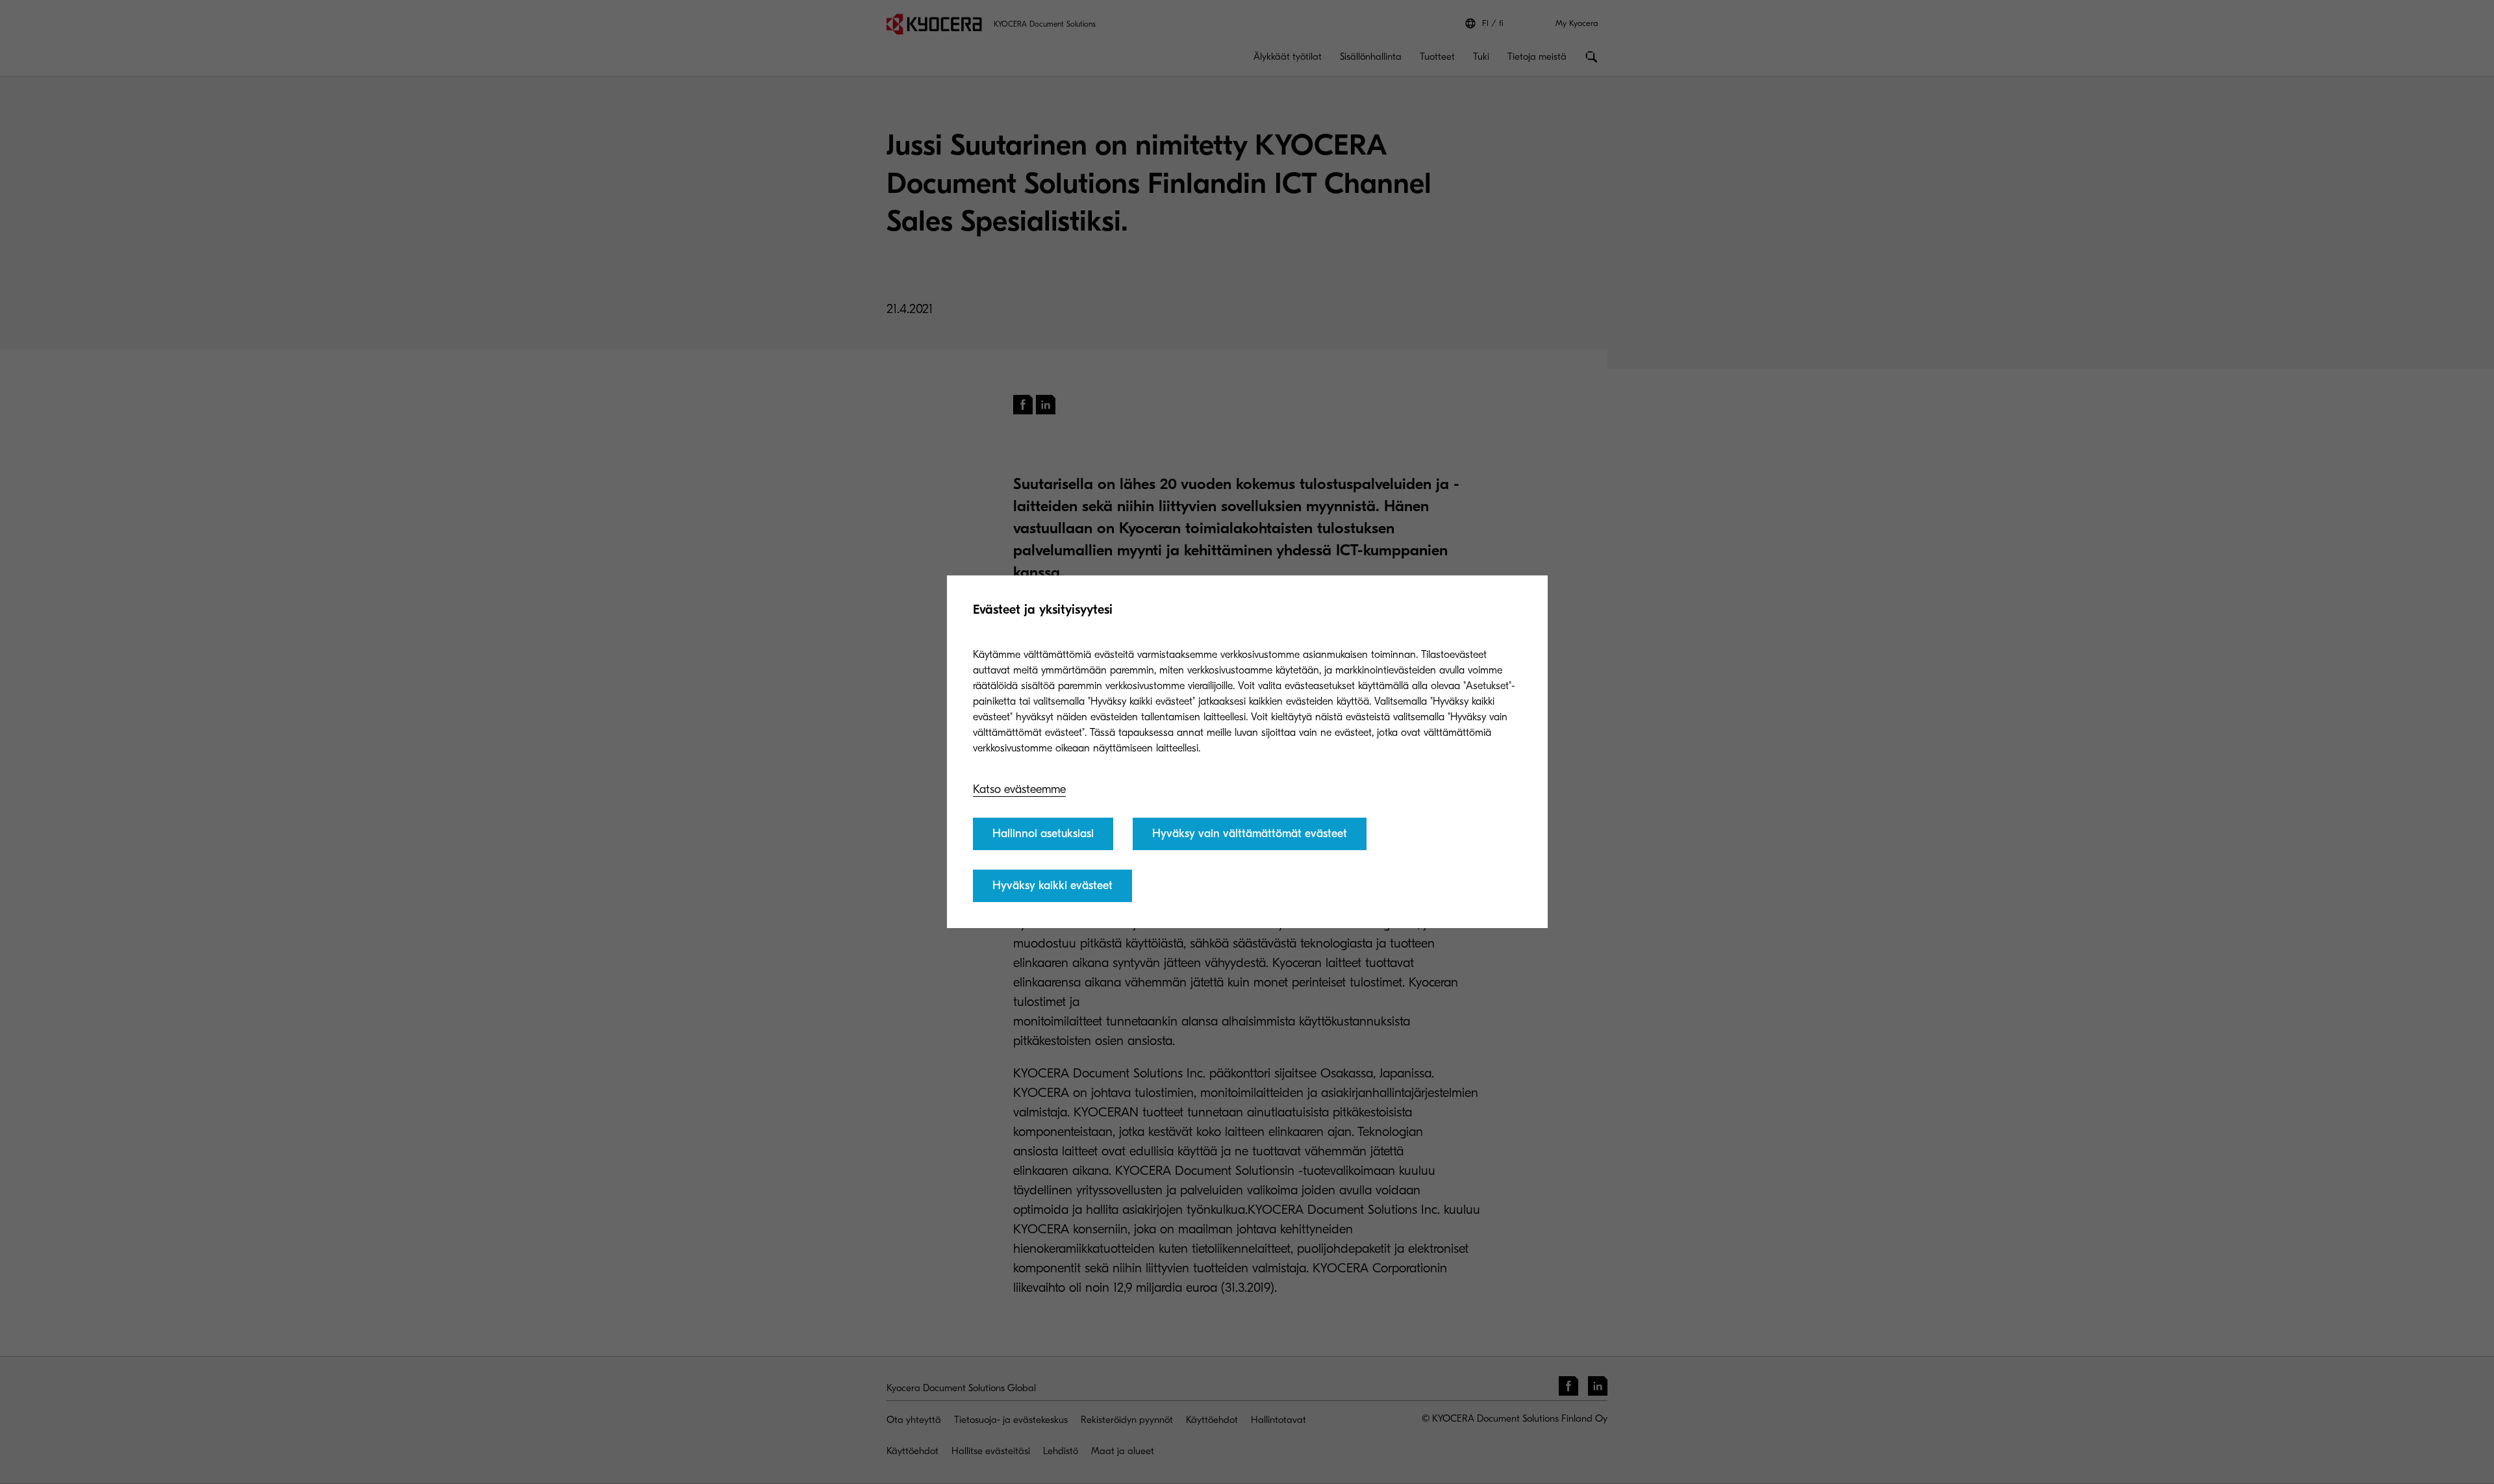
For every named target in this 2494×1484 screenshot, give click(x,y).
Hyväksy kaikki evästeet (1052, 886)
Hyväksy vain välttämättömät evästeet (1250, 834)
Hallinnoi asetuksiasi (1043, 834)
